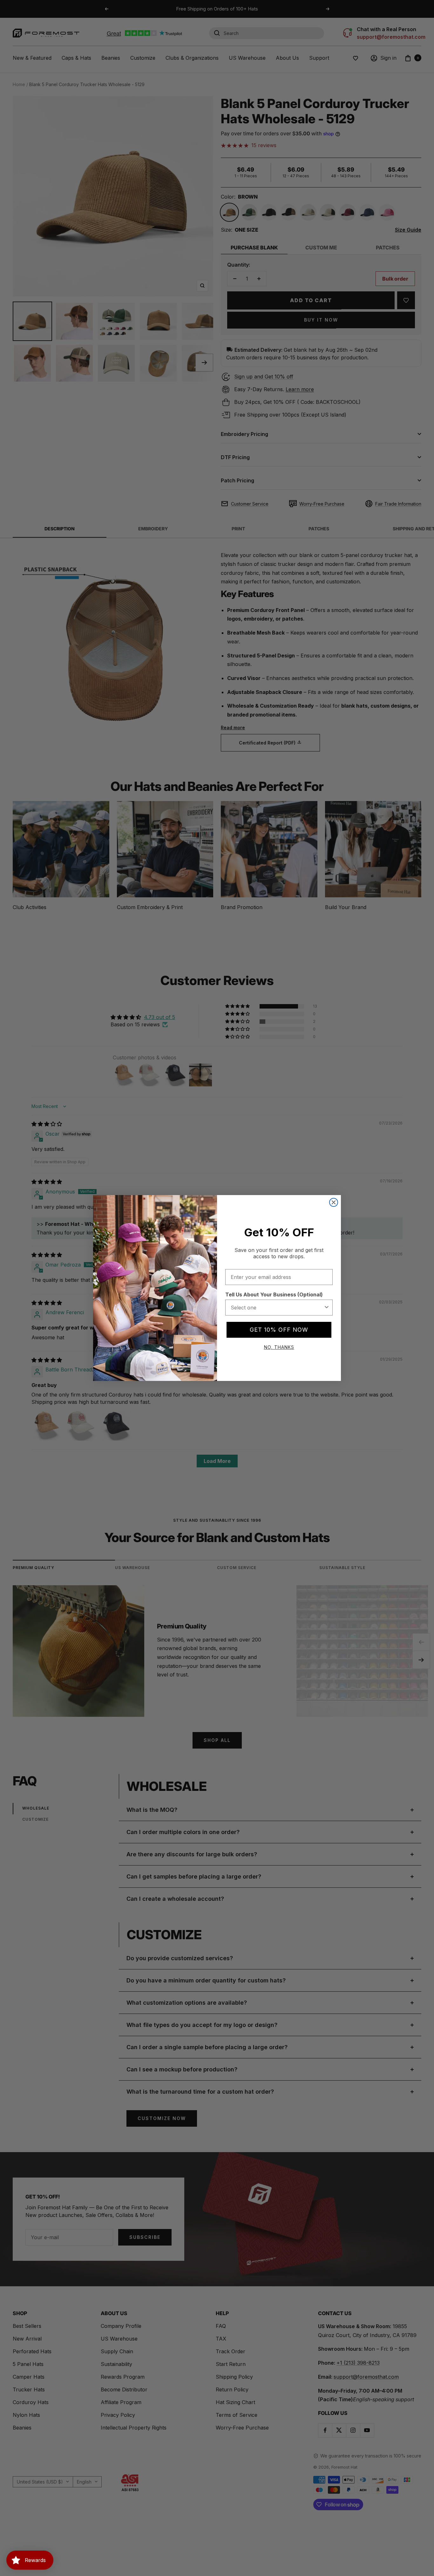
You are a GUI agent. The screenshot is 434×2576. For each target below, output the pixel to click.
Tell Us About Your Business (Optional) (274, 1295)
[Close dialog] (334, 1202)
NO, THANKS (279, 1347)
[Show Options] (327, 1308)
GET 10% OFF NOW (279, 1330)
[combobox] (277, 1308)
